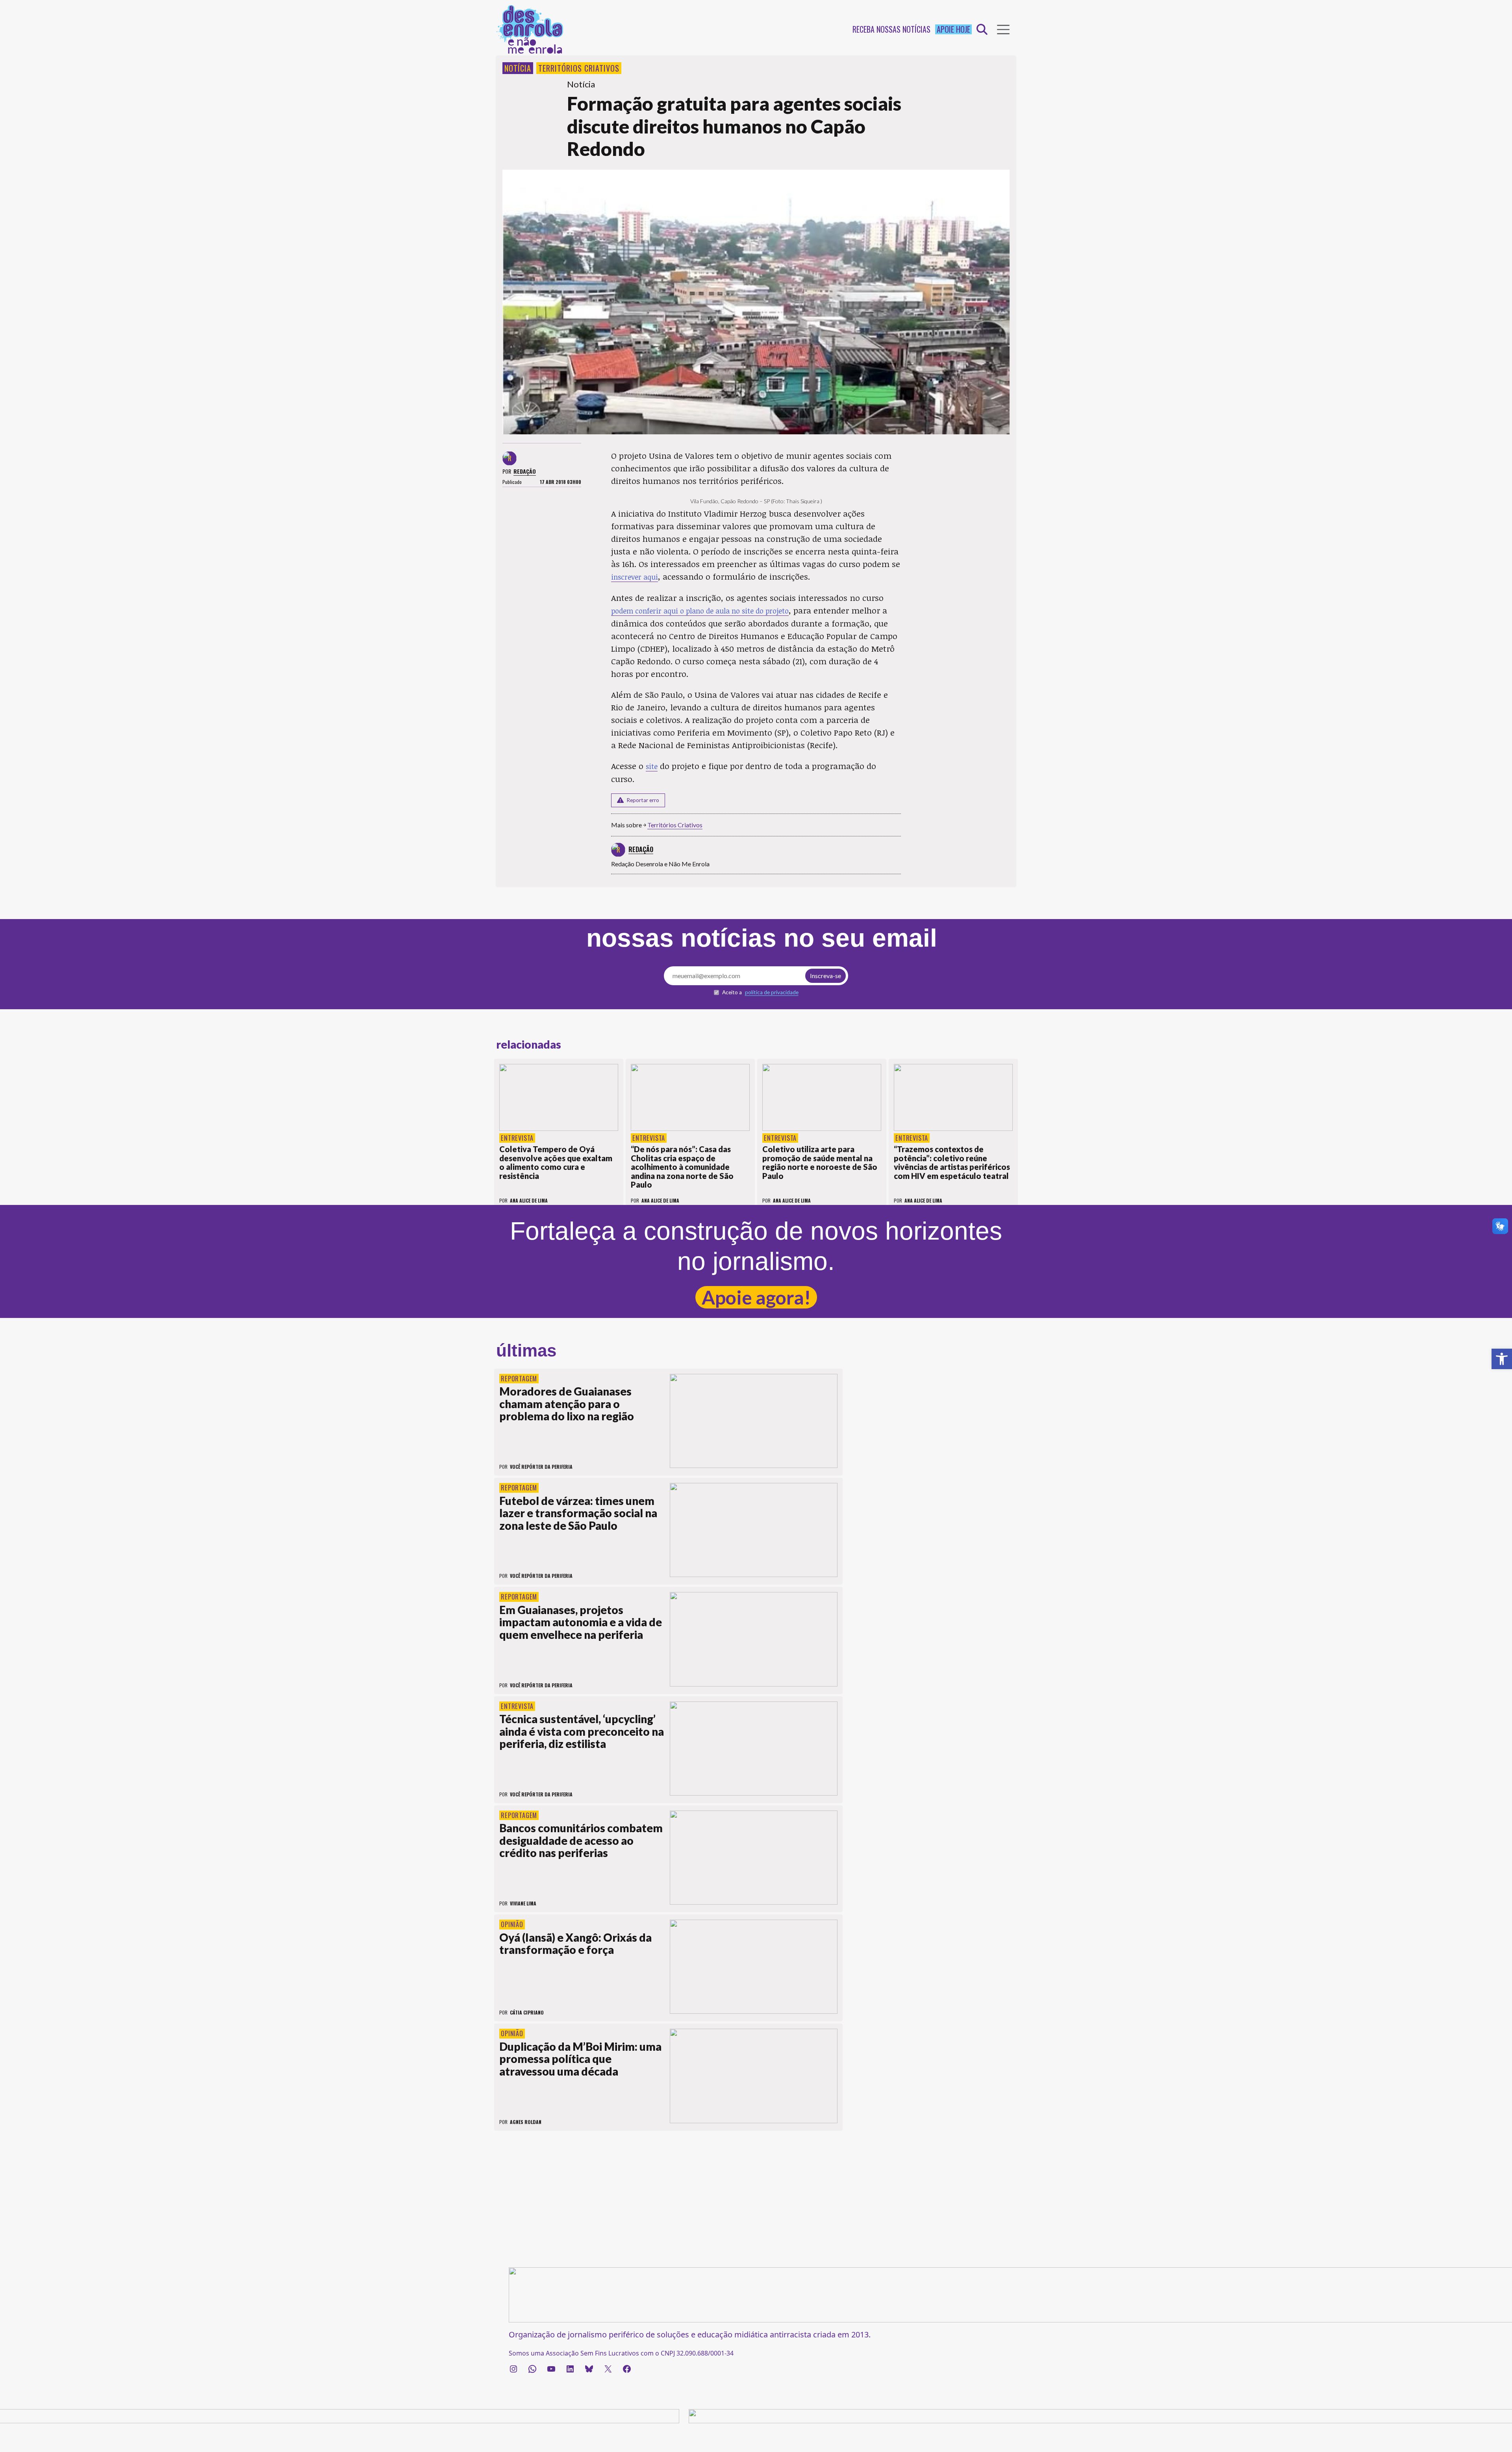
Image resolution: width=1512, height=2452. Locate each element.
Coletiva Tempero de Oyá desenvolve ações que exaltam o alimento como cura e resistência (556, 1162)
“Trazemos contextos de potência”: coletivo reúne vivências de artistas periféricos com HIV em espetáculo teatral (952, 1162)
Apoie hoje (953, 29)
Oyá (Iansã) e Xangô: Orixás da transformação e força (575, 1944)
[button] (1502, 1359)
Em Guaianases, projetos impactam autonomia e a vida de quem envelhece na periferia (581, 1622)
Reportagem (519, 1379)
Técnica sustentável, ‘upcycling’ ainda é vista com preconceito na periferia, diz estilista (582, 1731)
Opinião (512, 1924)
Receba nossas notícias (891, 29)
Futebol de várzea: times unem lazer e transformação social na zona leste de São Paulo (578, 1513)
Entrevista (517, 1138)
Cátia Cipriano (527, 2012)
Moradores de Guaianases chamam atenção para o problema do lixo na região (567, 1404)
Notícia (518, 68)
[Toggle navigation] (1003, 30)
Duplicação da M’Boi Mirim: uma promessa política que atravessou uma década (580, 2059)
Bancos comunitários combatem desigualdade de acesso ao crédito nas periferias (581, 1840)
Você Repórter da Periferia (541, 1467)
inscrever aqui (635, 577)
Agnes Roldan (526, 2122)
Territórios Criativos (579, 68)
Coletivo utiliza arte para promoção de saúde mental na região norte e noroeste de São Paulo (820, 1162)
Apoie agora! (756, 1297)
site (652, 766)
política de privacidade (772, 992)
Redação (525, 471)
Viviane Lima (523, 1903)
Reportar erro (643, 800)
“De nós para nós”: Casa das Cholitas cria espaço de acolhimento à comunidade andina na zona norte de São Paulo (682, 1167)
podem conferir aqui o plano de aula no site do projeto (700, 611)
